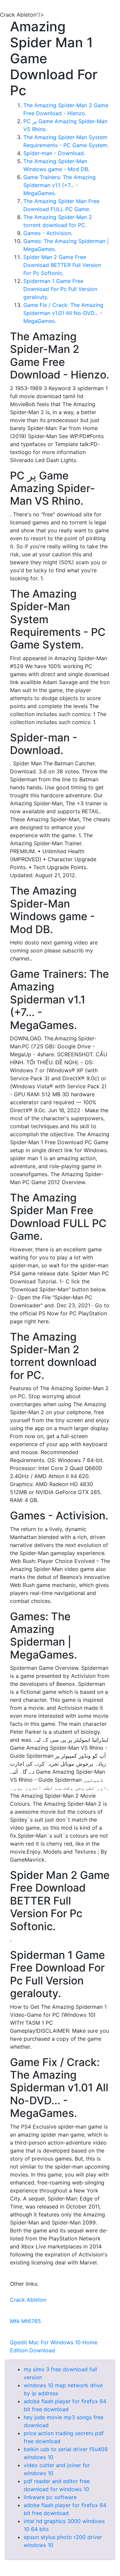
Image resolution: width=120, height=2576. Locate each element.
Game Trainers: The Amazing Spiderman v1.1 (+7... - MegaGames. (59, 185)
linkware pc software (50, 2497)
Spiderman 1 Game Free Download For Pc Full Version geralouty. (60, 289)
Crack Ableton (28, 2300)
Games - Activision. (48, 233)
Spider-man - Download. (54, 153)
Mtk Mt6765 (25, 2321)
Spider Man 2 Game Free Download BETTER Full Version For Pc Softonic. (62, 265)
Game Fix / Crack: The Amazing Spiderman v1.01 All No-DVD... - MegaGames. (63, 313)
